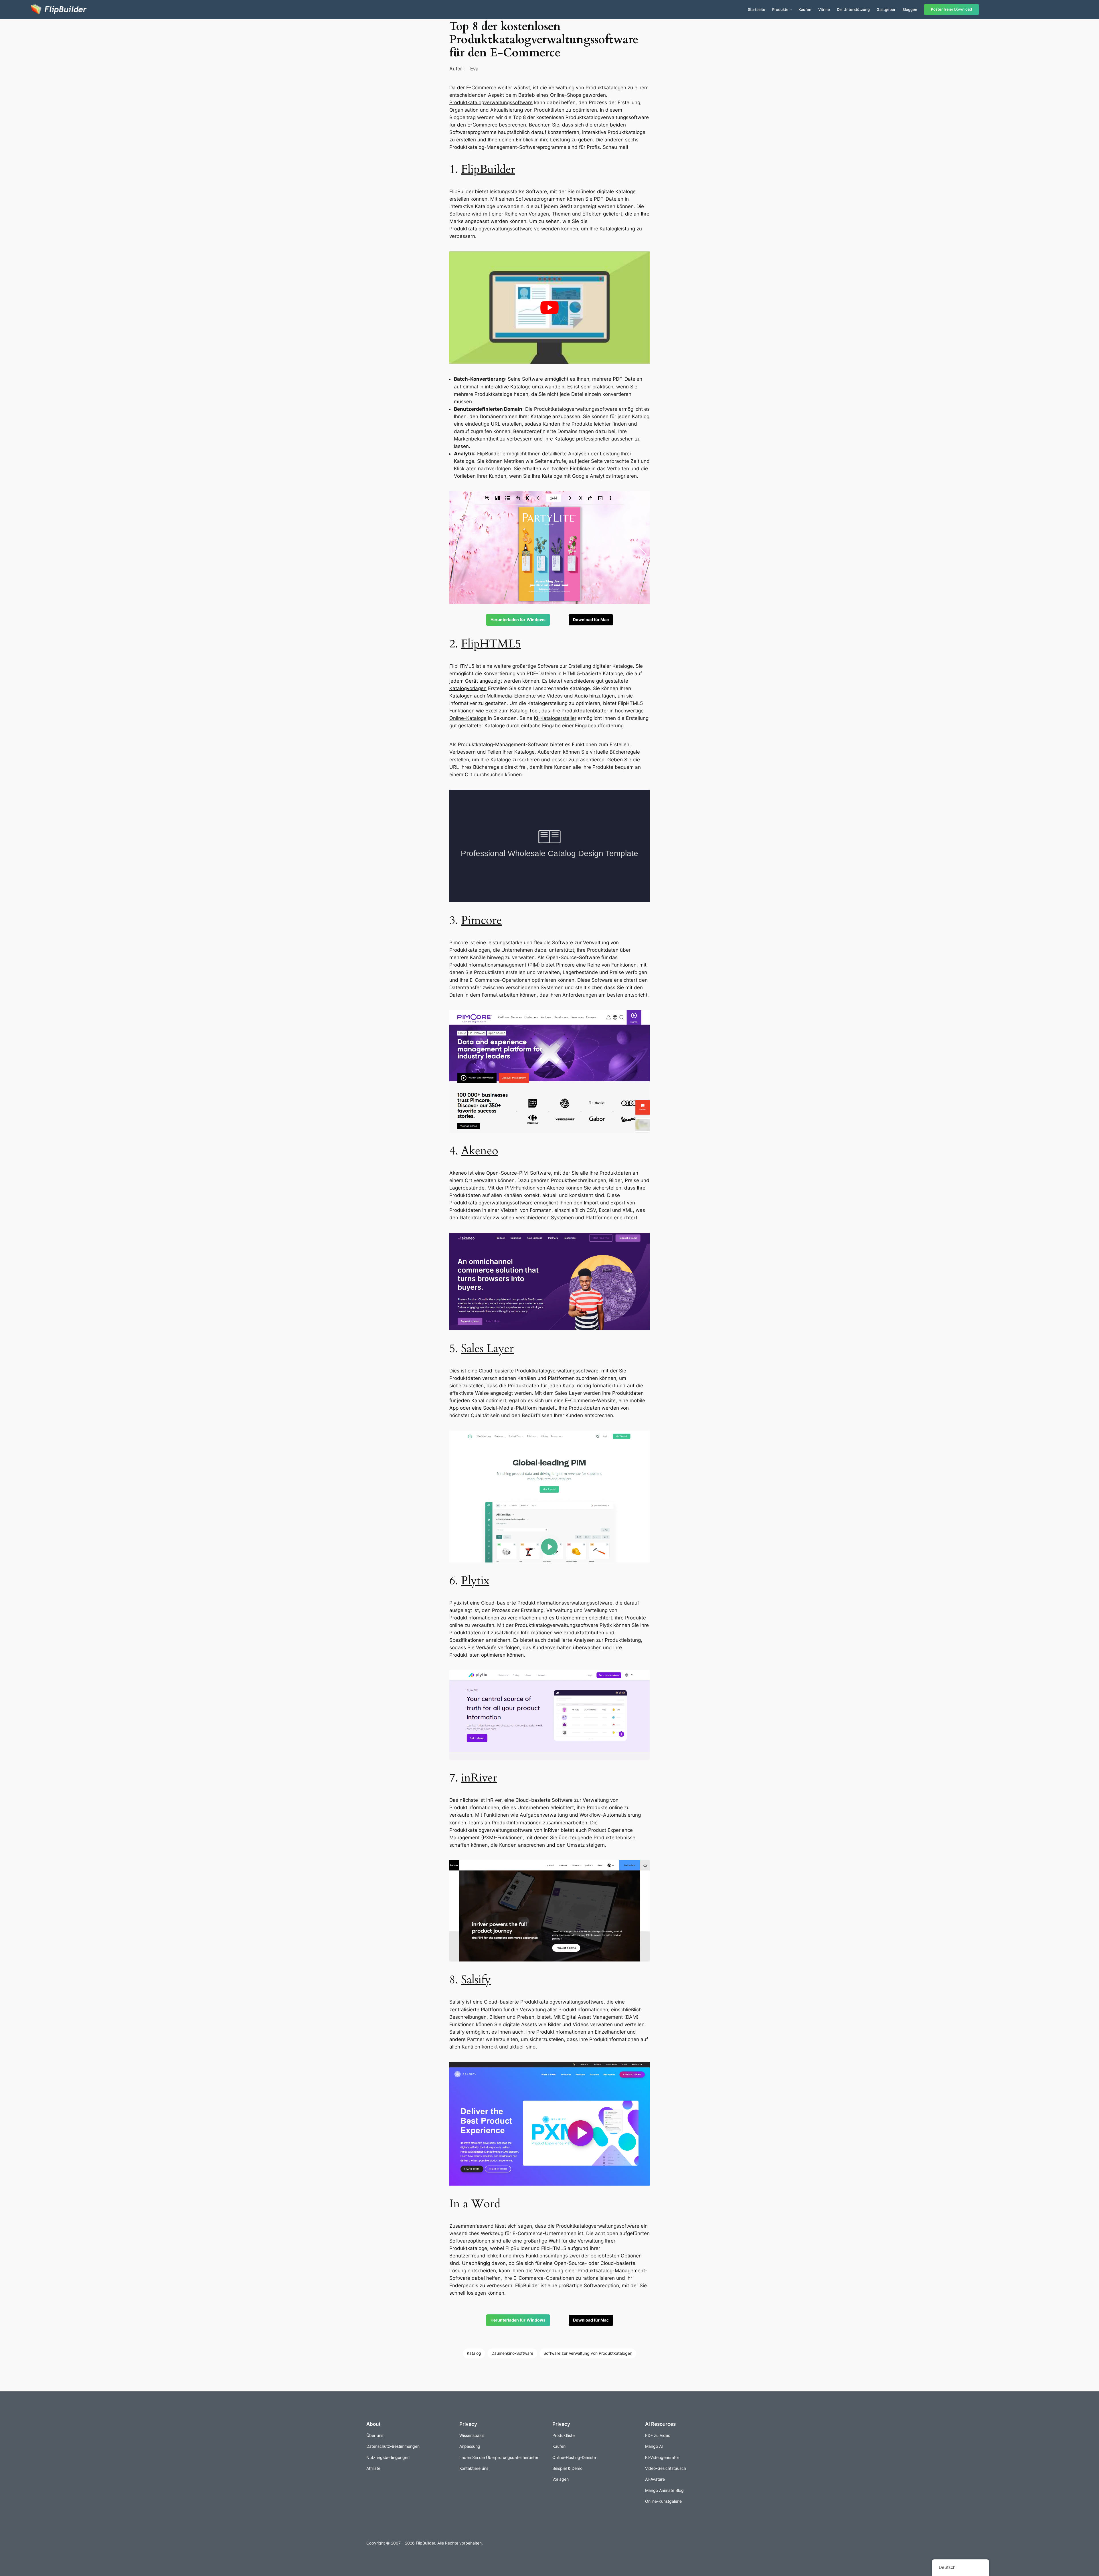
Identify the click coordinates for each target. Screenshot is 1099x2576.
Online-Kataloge (468, 718)
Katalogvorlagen (468, 688)
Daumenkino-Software (512, 2353)
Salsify (476, 1980)
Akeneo (480, 1151)
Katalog (474, 2353)
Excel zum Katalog (506, 711)
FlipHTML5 (491, 644)
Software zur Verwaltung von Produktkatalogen (588, 2353)
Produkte (780, 9)
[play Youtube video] (549, 308)
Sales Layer (487, 1349)
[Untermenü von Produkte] (791, 9)
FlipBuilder (488, 169)
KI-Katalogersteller (555, 718)
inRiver (479, 1778)
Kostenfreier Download (951, 9)
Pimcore (481, 920)
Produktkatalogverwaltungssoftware (491, 102)
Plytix (475, 1581)
